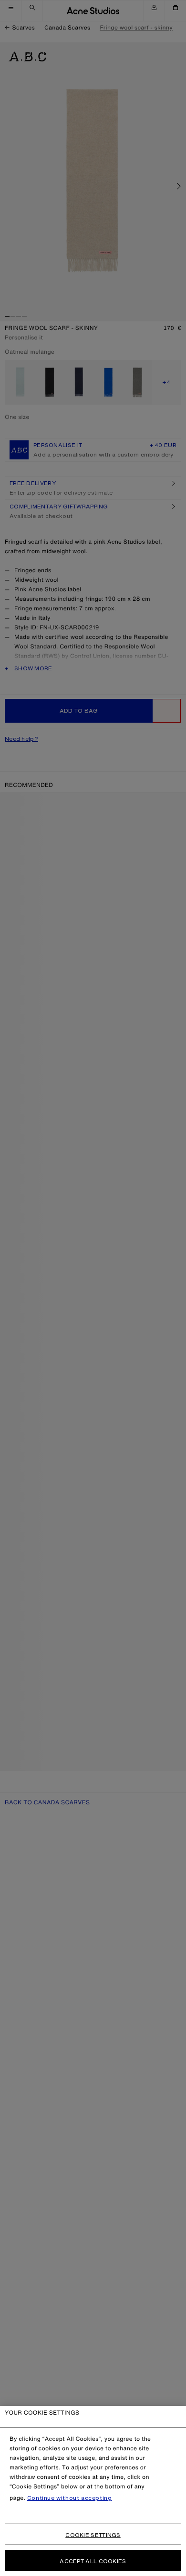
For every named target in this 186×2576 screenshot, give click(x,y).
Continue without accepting (70, 2498)
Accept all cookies (93, 2561)
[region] (93, 2491)
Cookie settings (93, 2535)
